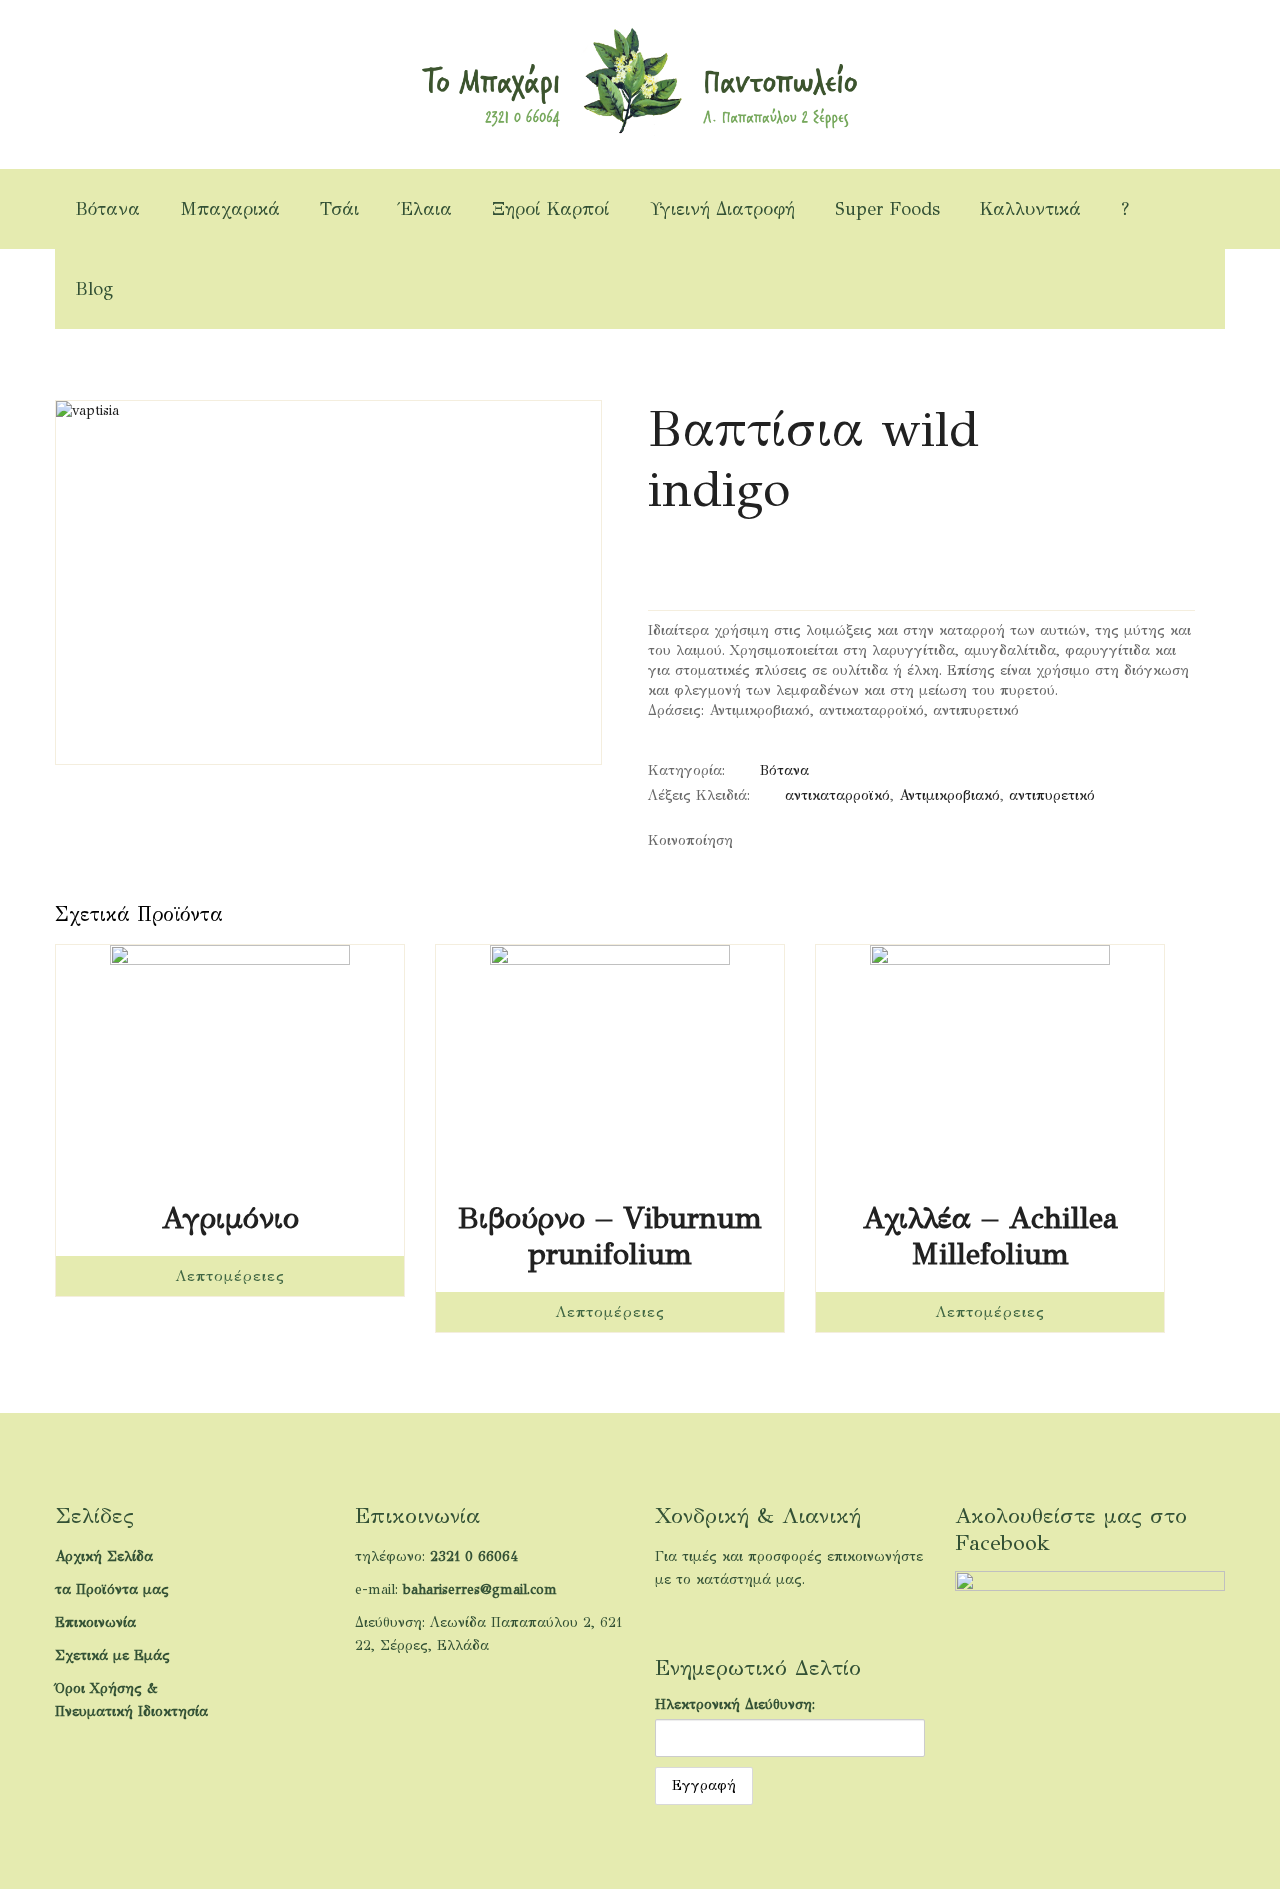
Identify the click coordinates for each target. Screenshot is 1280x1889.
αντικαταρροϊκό (837, 795)
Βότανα (107, 209)
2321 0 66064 (474, 1556)
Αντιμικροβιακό (949, 795)
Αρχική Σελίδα (104, 1556)
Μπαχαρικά (230, 209)
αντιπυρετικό (1052, 795)
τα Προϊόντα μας (112, 1589)
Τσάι (339, 209)
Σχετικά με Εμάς (112, 1655)
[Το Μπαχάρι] (639, 79)
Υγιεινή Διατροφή (722, 209)
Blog (94, 289)
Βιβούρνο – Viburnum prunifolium (610, 1236)
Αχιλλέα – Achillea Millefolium (990, 1236)
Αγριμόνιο (230, 1218)
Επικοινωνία (95, 1622)
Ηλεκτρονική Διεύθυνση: (735, 1704)
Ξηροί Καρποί (551, 209)
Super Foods (887, 209)
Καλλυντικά (1030, 209)
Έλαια (425, 209)
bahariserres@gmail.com (480, 1589)
